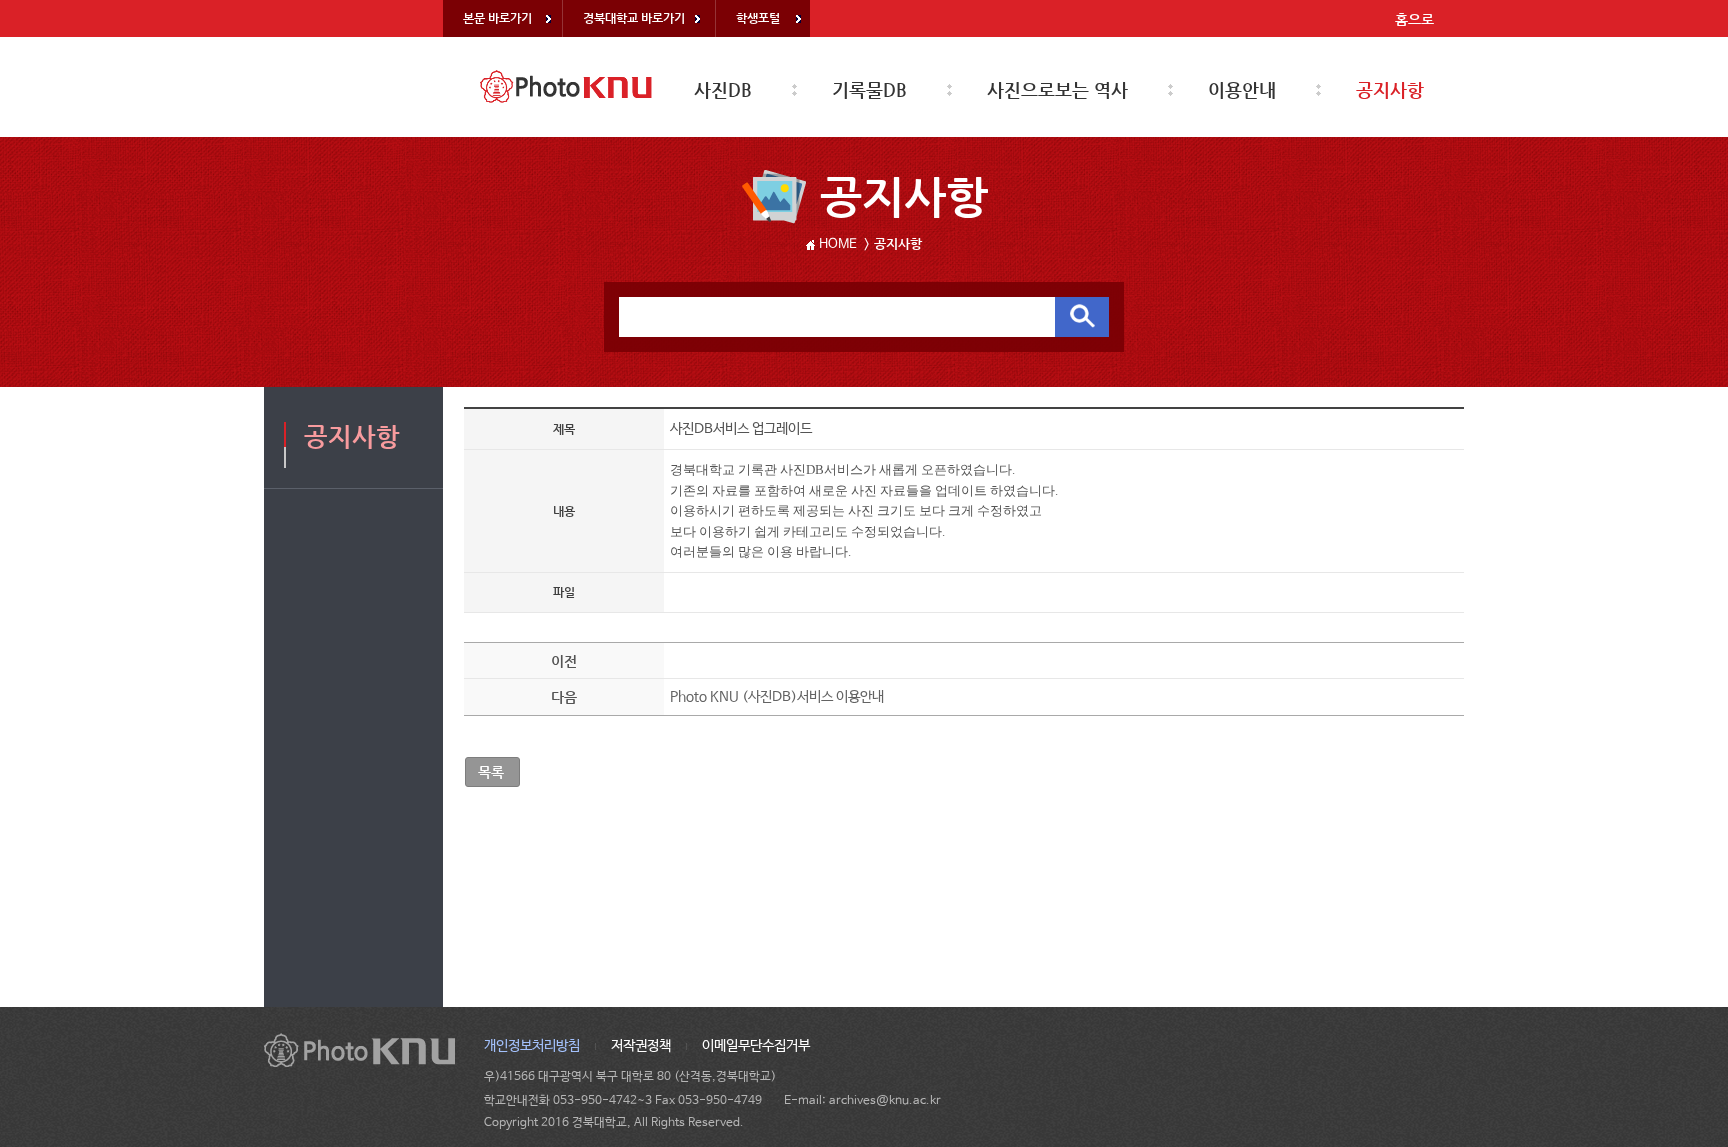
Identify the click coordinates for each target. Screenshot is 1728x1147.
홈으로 (1414, 19)
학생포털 (758, 18)
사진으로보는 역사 (1057, 89)
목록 (491, 772)
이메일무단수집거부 (756, 1046)
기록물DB (869, 89)
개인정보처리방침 (532, 1046)
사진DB (723, 89)
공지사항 (1390, 89)
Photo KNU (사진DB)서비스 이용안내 (777, 697)
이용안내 (1242, 89)
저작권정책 (641, 1046)
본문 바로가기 (497, 18)
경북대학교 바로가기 (634, 18)
